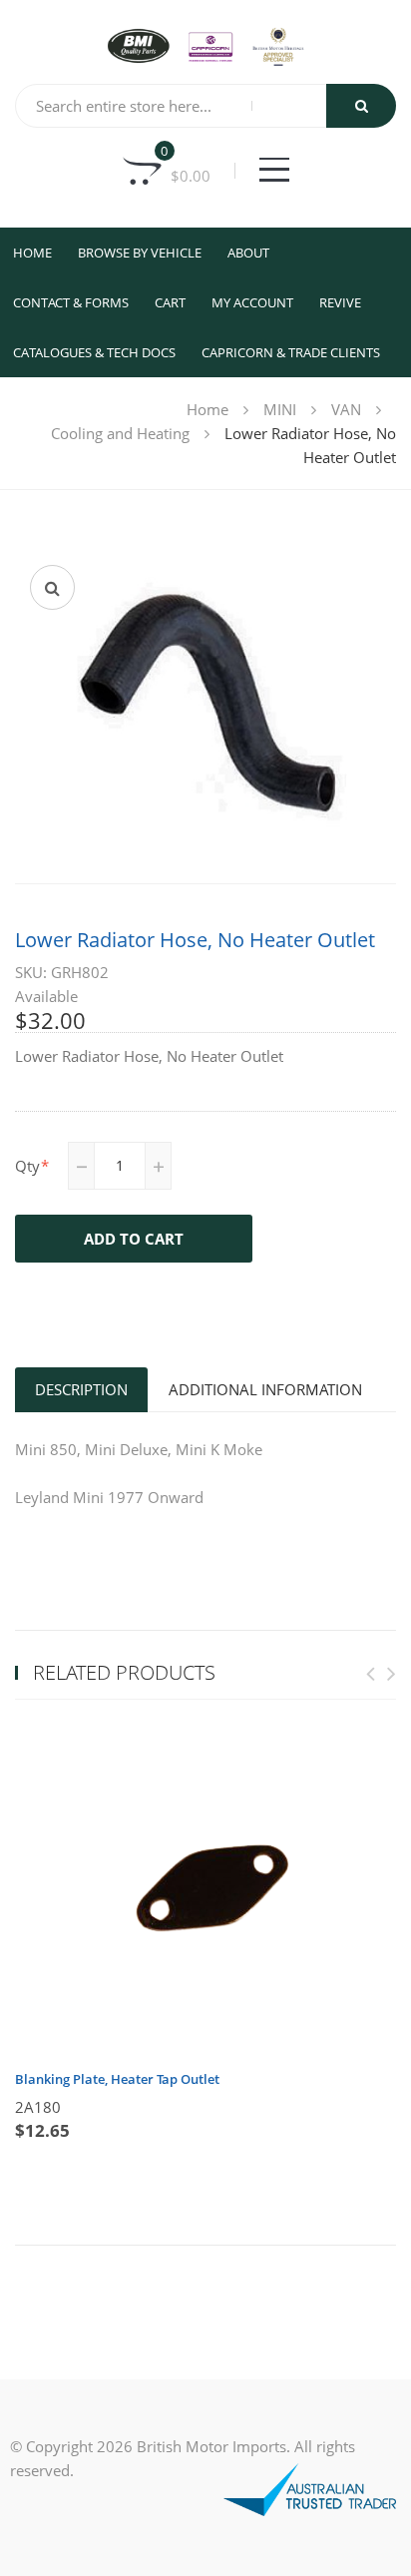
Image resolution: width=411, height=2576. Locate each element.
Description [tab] (81, 1389)
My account (252, 302)
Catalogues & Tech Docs (94, 352)
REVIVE (340, 302)
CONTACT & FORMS (71, 302)
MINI (280, 409)
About (248, 253)
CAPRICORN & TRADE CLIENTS (291, 352)
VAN (346, 409)
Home (32, 253)
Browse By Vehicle (140, 253)
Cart (170, 302)
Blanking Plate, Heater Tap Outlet (117, 2079)
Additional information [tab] (265, 1389)
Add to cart (134, 1239)
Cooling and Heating (120, 433)
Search (361, 106)
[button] (52, 587)
